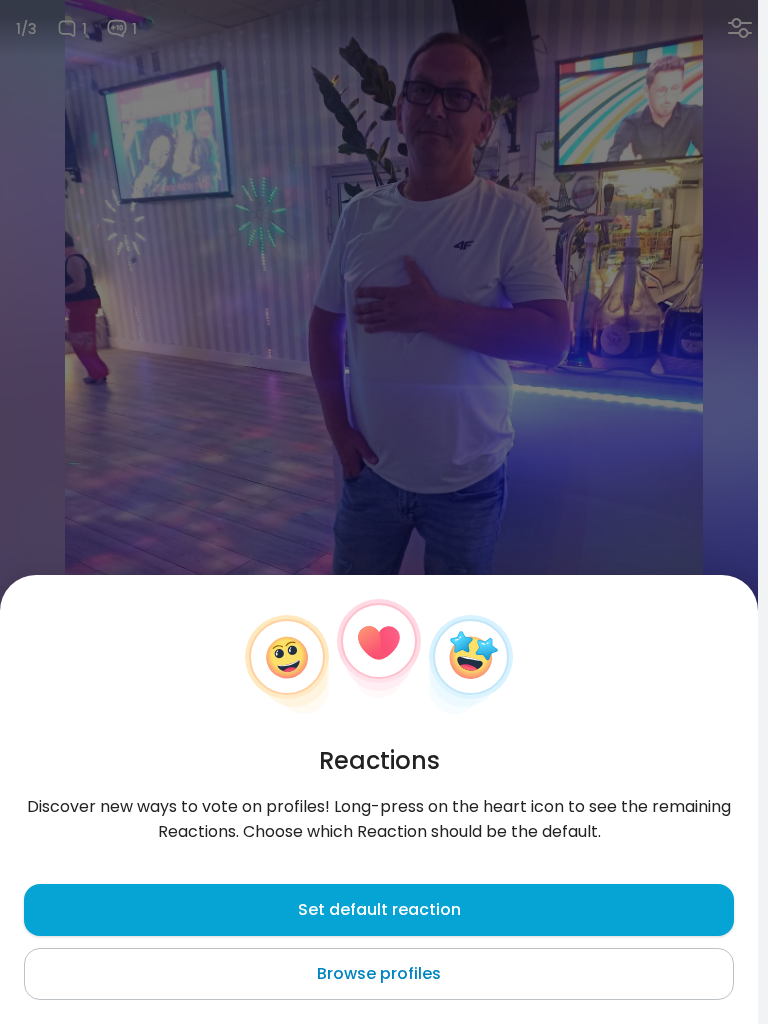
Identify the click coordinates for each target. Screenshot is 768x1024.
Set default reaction (379, 909)
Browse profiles (379, 973)
